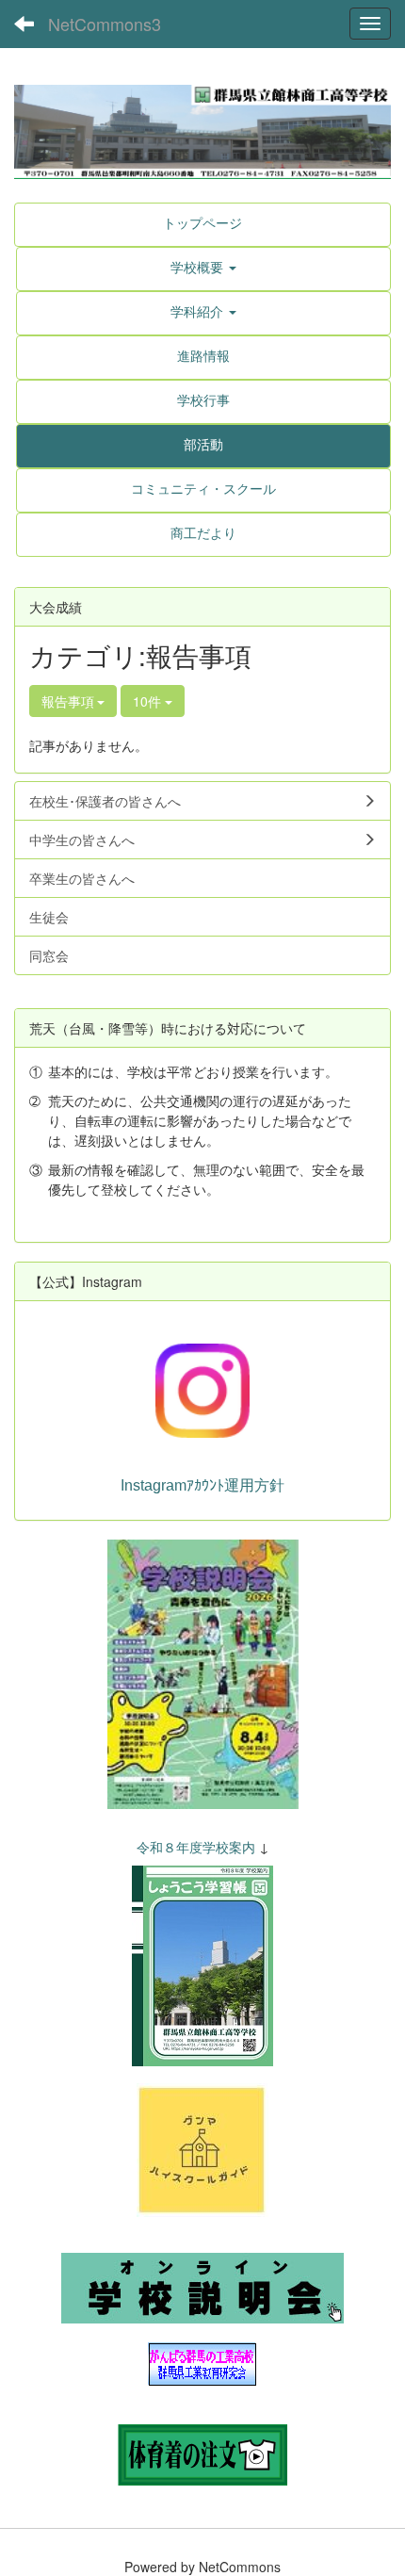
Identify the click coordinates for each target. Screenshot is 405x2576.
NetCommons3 (105, 24)
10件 (149, 701)
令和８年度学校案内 (196, 1847)
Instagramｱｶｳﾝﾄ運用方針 (202, 1485)
